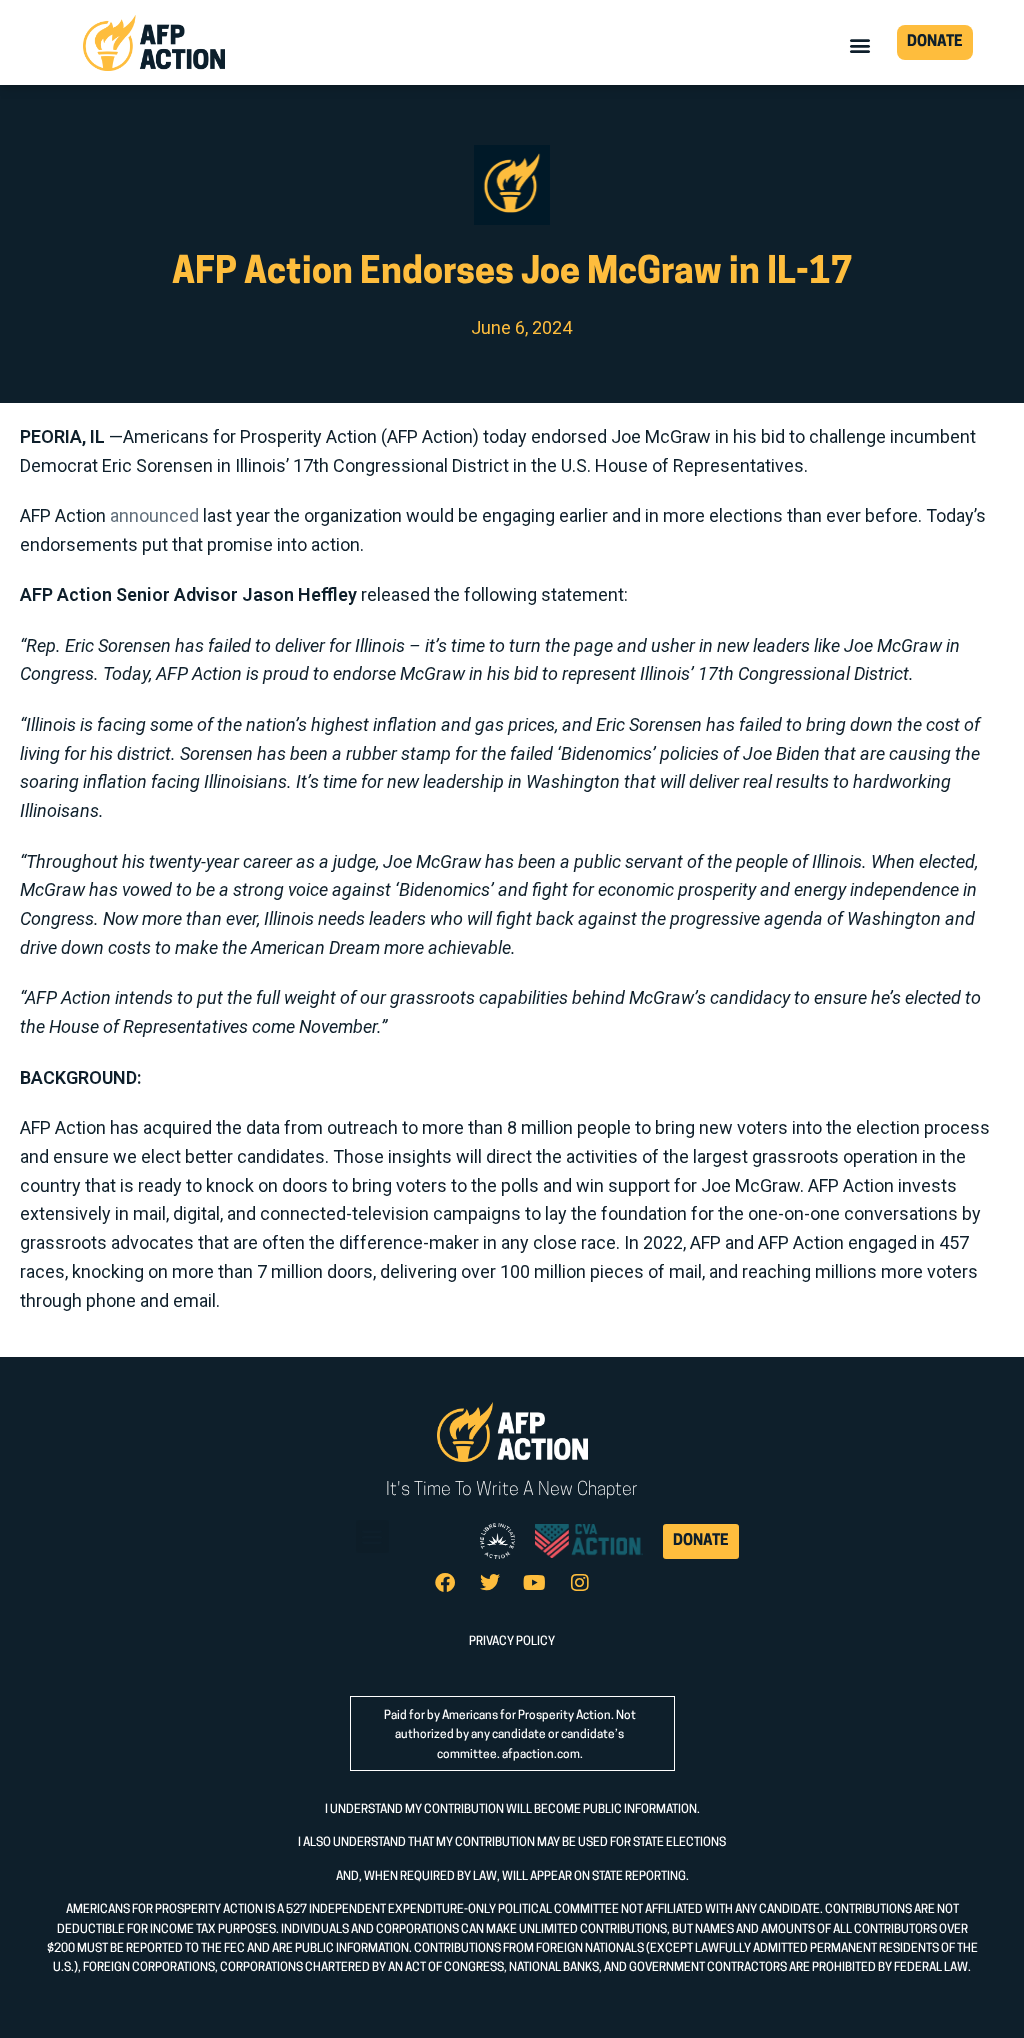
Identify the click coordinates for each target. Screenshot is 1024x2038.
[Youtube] (535, 1583)
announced (154, 515)
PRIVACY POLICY (512, 1642)
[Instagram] (580, 1583)
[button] (860, 44)
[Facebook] (445, 1583)
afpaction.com (541, 1755)
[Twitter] (490, 1583)
